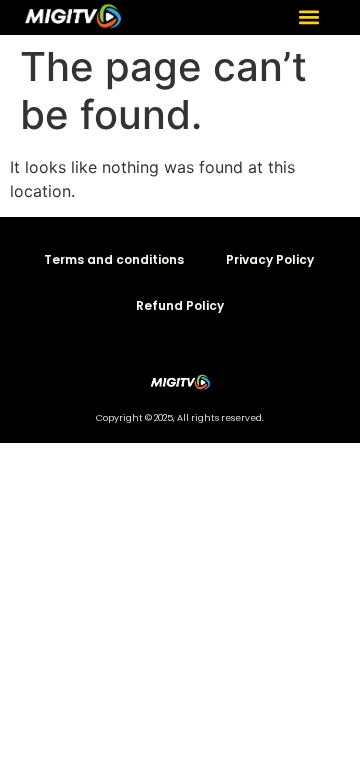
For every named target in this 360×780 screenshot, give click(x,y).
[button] (308, 17)
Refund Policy (180, 305)
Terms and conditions (114, 259)
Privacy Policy (270, 259)
